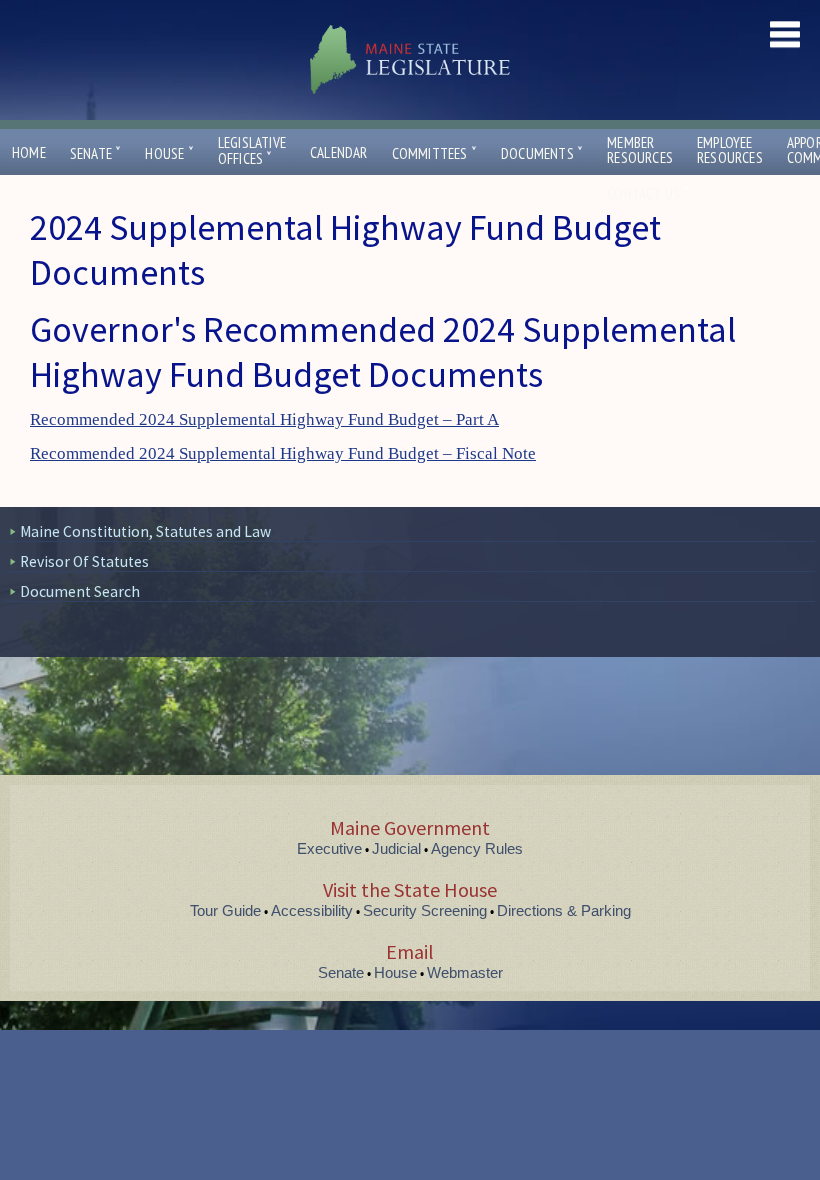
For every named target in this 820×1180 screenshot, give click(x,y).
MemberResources (640, 150)
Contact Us (648, 193)
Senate (96, 153)
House (169, 153)
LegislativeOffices (252, 151)
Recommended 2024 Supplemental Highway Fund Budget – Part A (264, 419)
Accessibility (312, 910)
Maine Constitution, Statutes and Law (145, 531)
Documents (542, 153)
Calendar (339, 152)
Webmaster (465, 972)
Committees (434, 153)
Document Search (80, 591)
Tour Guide (225, 910)
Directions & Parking (564, 910)
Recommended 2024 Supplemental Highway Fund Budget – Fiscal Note (283, 453)
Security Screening (425, 910)
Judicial (396, 848)
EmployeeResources (730, 150)
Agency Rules (477, 848)
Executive (329, 848)
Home (29, 152)
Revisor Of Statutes (84, 561)
